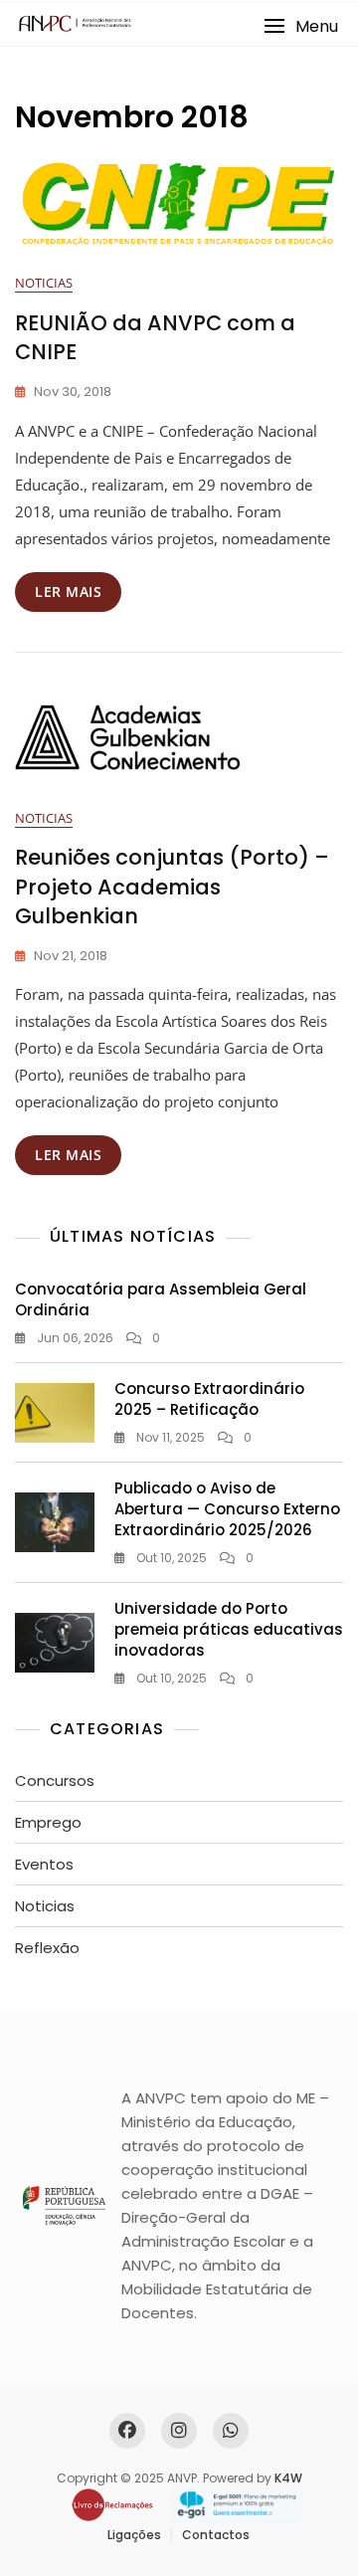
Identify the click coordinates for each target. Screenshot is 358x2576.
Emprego (48, 1822)
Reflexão (47, 1948)
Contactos (216, 2535)
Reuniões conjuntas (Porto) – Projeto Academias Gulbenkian (172, 887)
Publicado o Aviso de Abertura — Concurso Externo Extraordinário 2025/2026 (227, 1509)
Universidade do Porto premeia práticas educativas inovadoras (229, 1629)
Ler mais (68, 592)
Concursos (55, 1781)
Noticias (44, 283)
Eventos (44, 1864)
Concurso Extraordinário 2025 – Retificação (209, 1399)
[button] (301, 26)
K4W (288, 2478)
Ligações (134, 2535)
